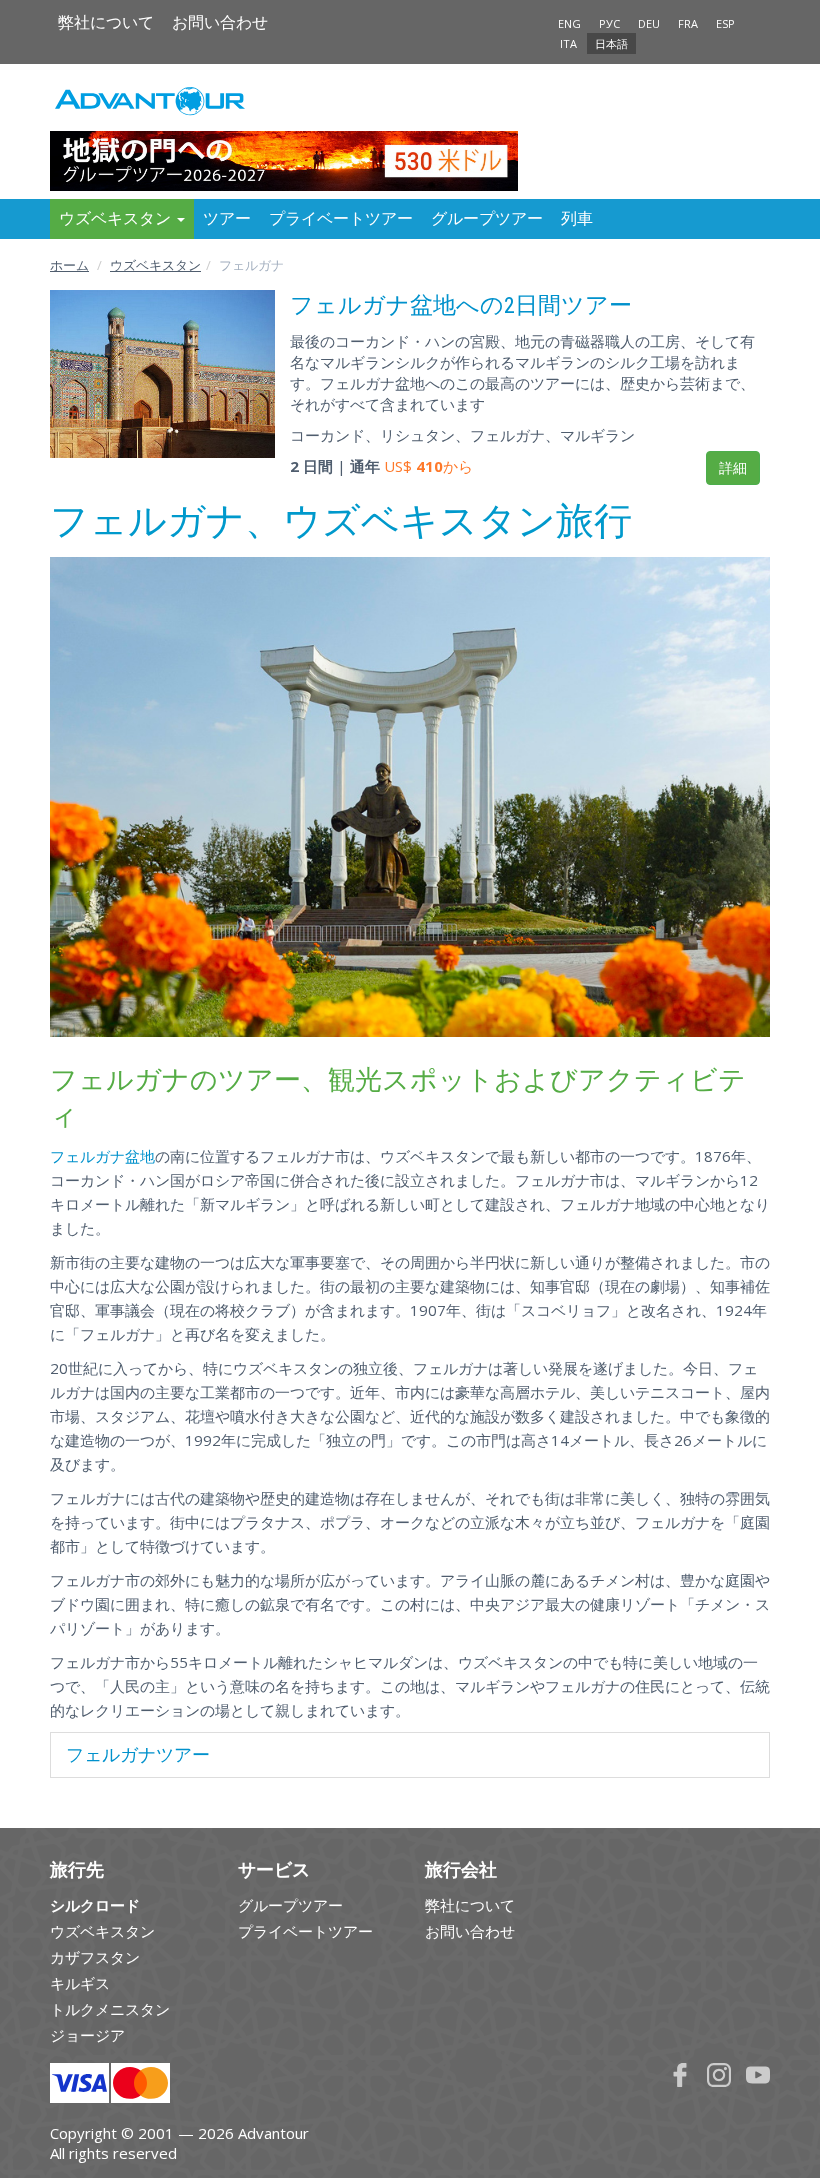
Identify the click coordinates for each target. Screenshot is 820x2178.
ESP (725, 23)
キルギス (80, 1983)
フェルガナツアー (138, 1754)
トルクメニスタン (110, 2009)
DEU (649, 23)
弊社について (106, 22)
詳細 (733, 467)
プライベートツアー (341, 218)
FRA (688, 23)
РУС (609, 23)
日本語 (611, 43)
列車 (577, 218)
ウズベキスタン (155, 265)
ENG (569, 23)
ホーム (69, 265)
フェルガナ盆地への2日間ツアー (461, 305)
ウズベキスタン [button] (117, 218)
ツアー (227, 218)
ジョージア (87, 2035)
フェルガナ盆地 (102, 1156)
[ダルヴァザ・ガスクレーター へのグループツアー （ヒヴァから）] (410, 131)
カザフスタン (95, 1957)
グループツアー (487, 218)
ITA (568, 43)
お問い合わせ (220, 22)
